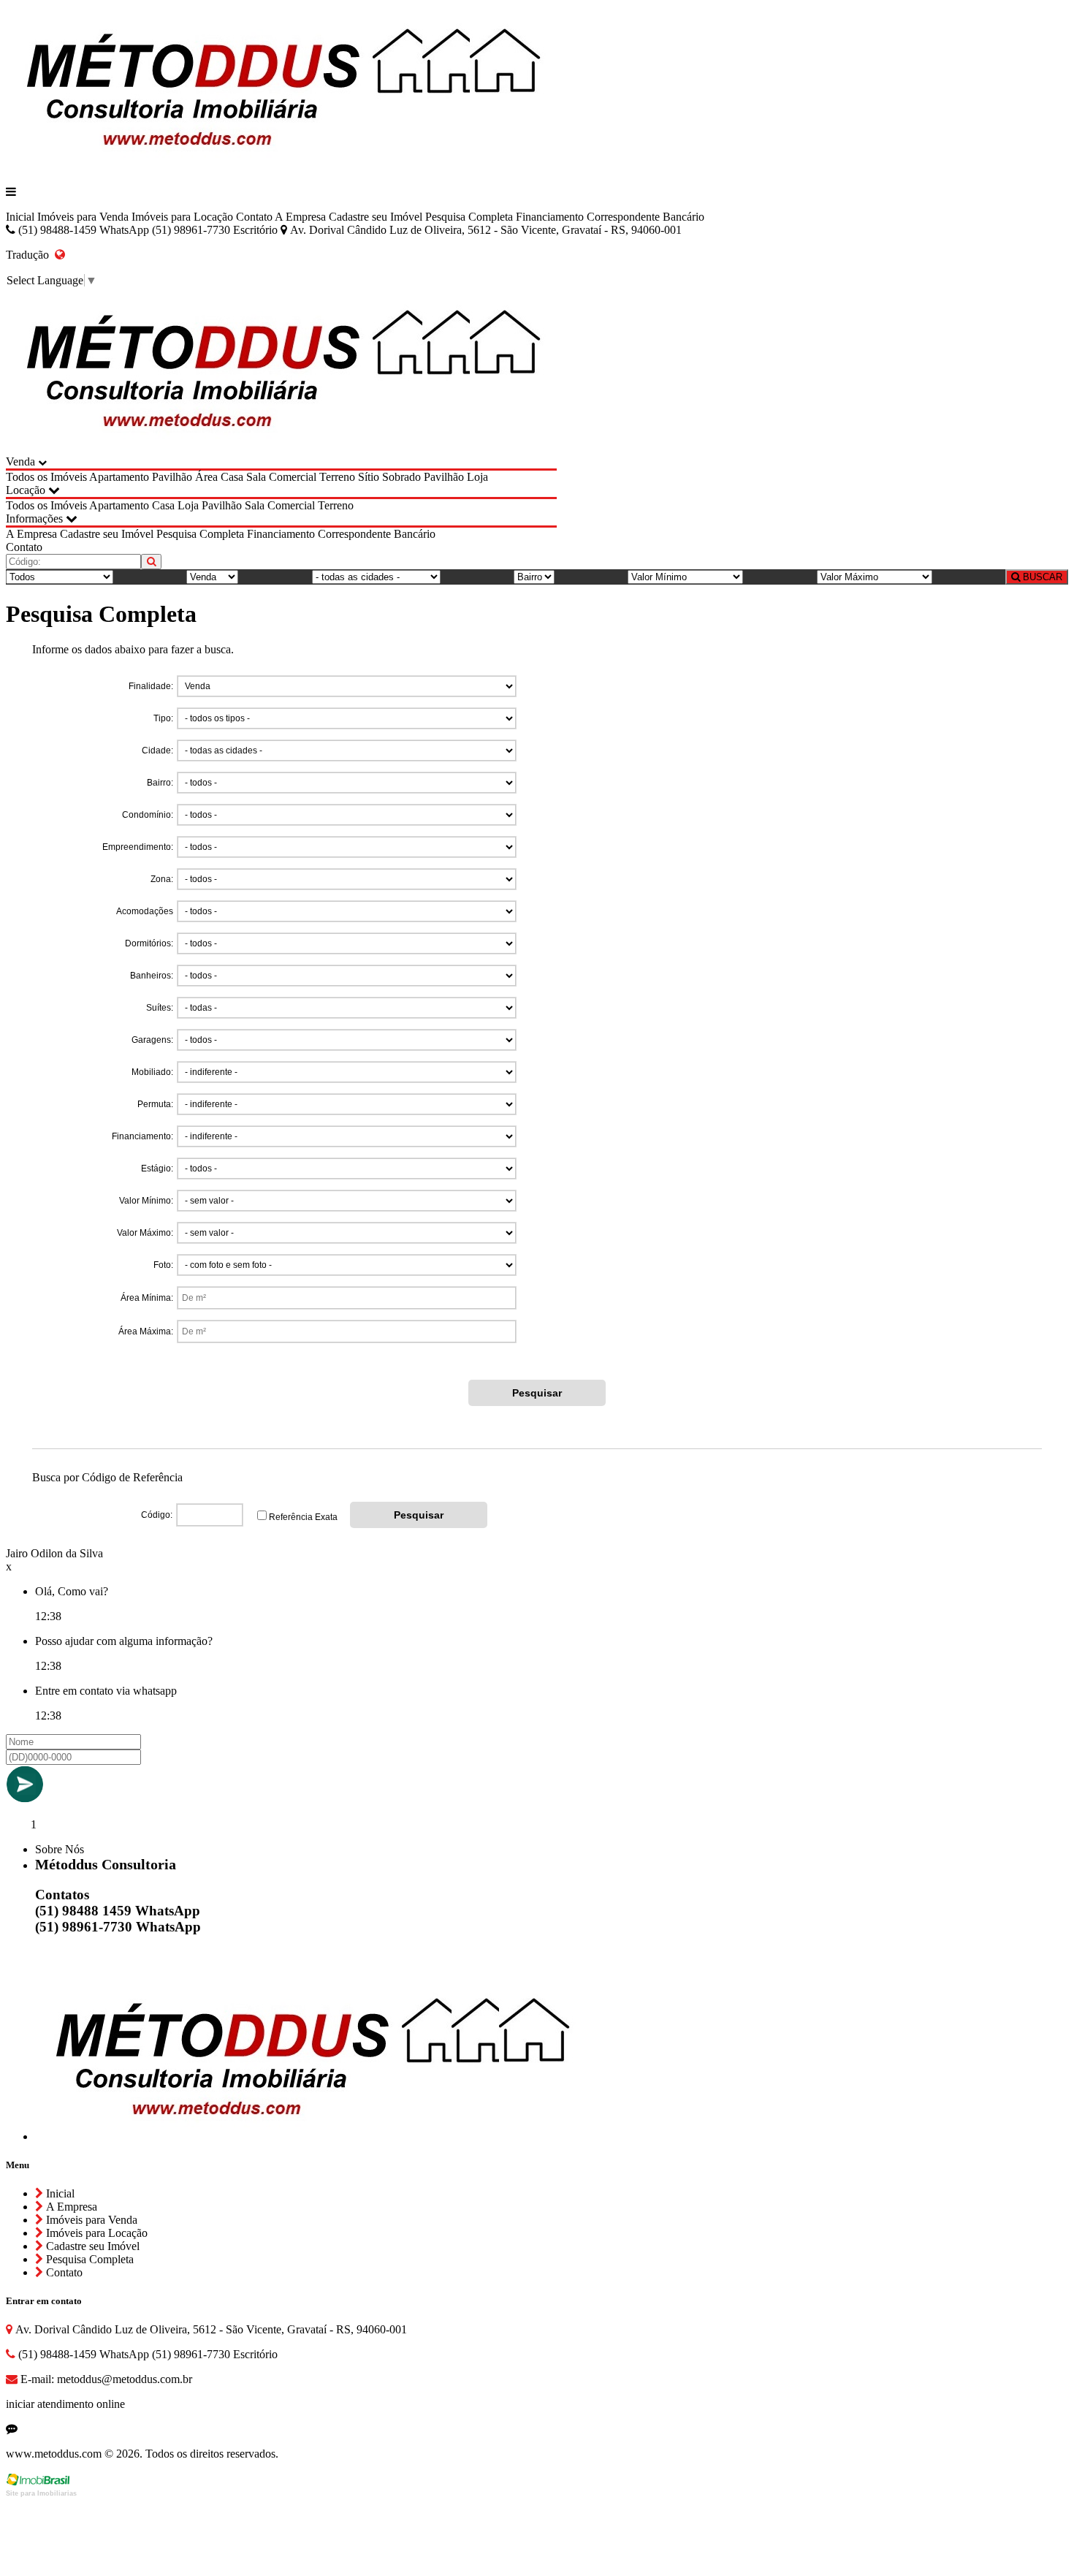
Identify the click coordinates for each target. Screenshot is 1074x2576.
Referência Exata (303, 1517)
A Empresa (300, 217)
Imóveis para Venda (83, 217)
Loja (477, 477)
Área (206, 477)
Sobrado (401, 477)
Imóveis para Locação (182, 217)
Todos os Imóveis (46, 477)
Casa (232, 477)
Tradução (30, 255)
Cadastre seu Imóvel (376, 217)
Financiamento (550, 217)
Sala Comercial (281, 477)
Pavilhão (172, 477)
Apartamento (119, 477)
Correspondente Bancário (645, 217)
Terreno (337, 477)
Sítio (369, 477)
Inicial (20, 217)
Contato (254, 217)
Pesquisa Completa (469, 217)
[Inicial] (281, 167)
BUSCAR (1041, 577)
